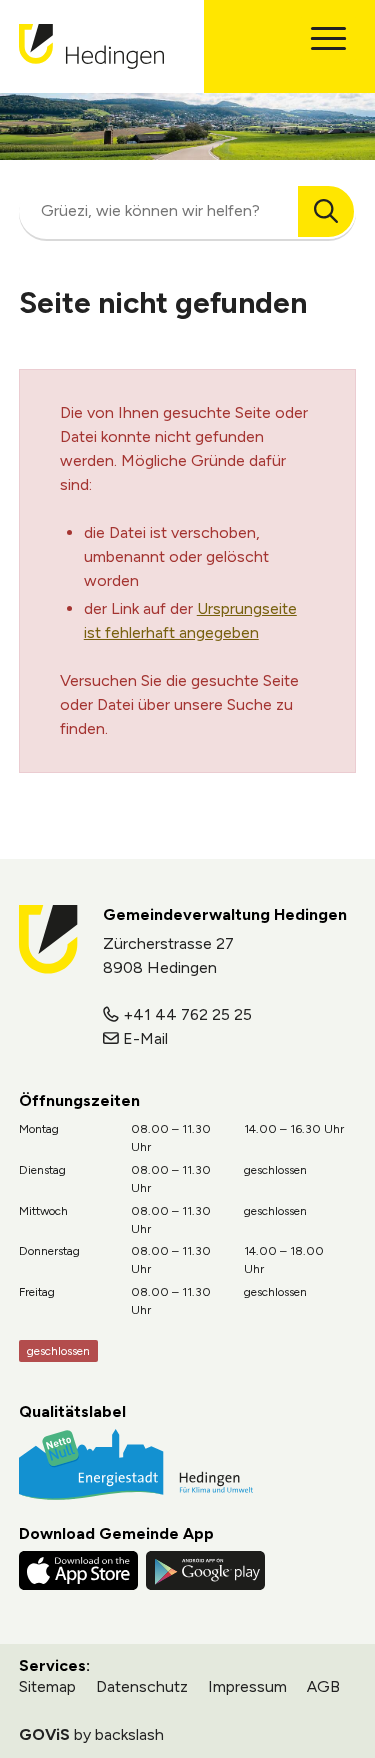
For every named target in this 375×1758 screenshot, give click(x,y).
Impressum (247, 1686)
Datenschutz (142, 1686)
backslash (129, 1734)
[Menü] (328, 38)
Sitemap (47, 1686)
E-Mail (145, 1038)
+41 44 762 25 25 (187, 1014)
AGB (323, 1686)
